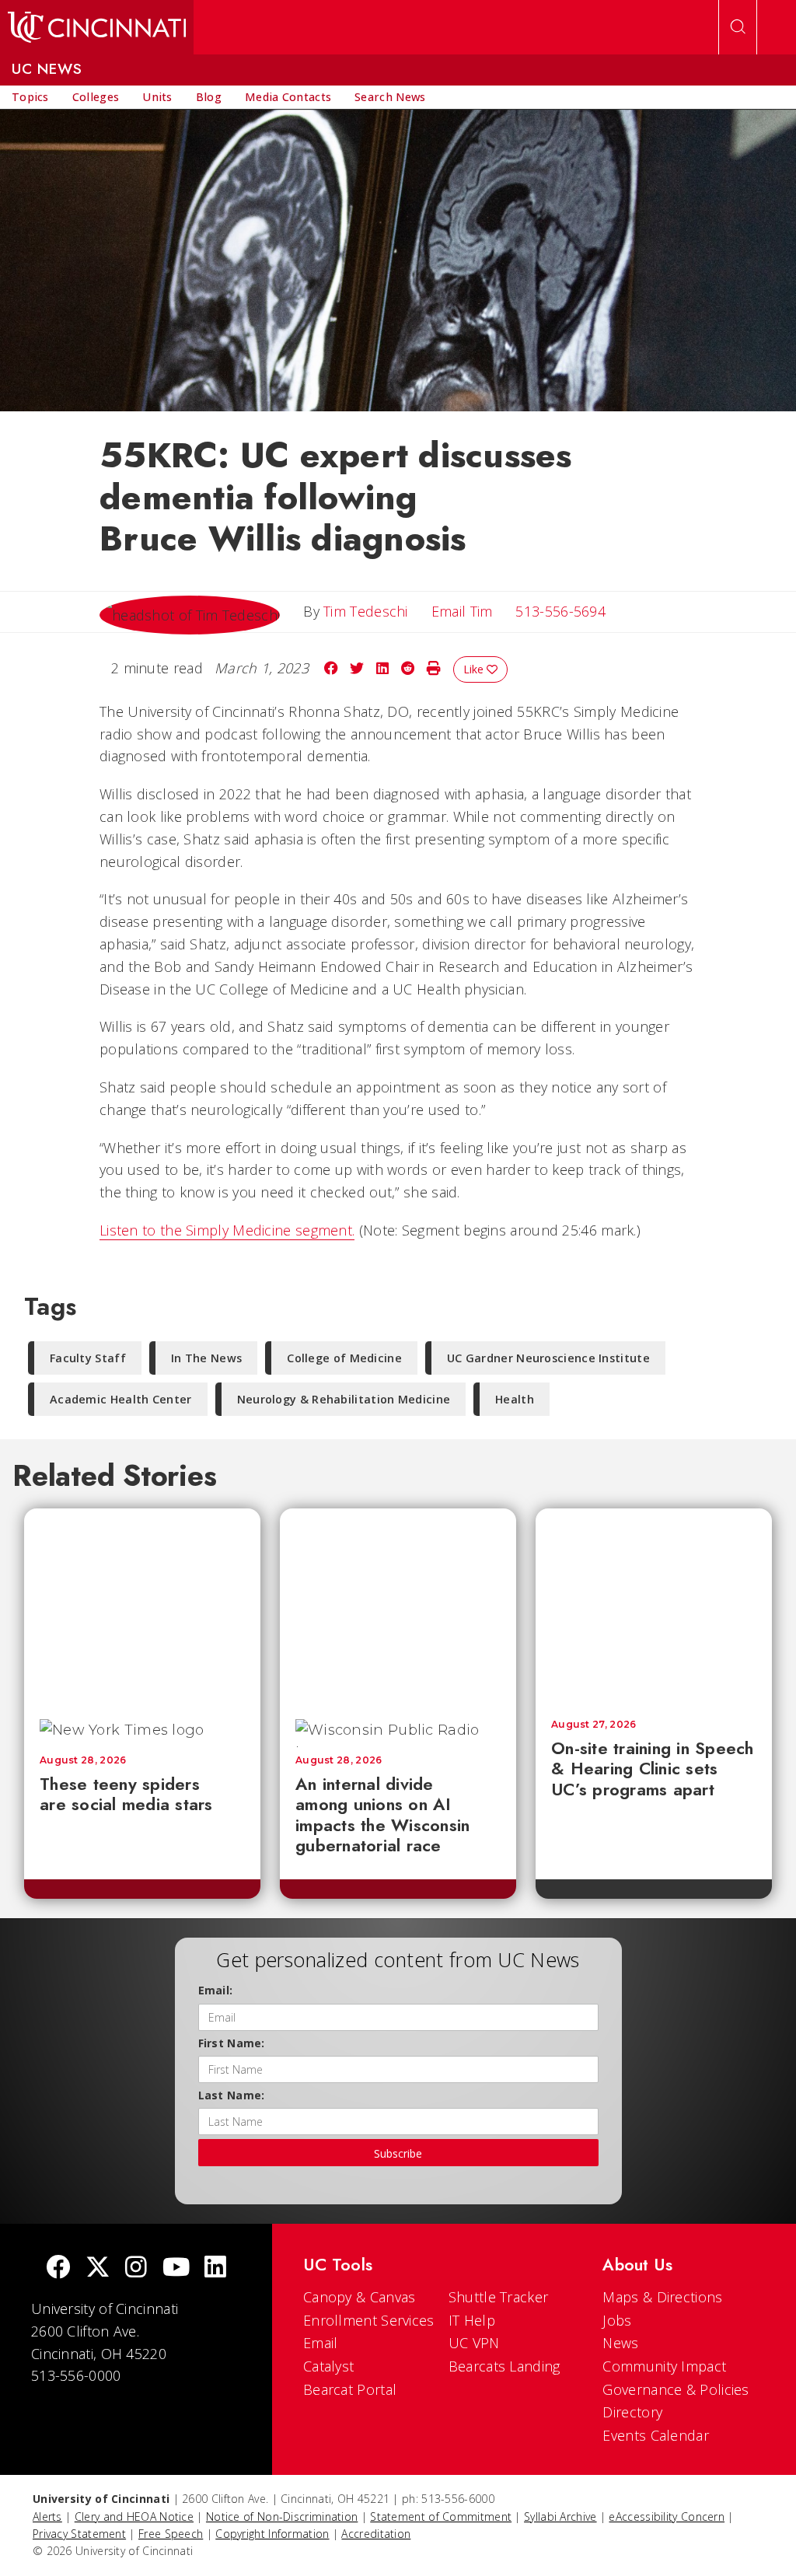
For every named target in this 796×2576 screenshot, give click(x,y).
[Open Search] (738, 27)
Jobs (617, 2320)
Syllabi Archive (560, 2517)
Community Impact (664, 2366)
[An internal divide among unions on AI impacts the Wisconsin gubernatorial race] (398, 1606)
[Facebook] (58, 2268)
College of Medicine (344, 1358)
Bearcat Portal (350, 2389)
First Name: (232, 2043)
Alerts (47, 2517)
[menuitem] (30, 97)
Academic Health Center (121, 1399)
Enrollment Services (369, 2320)
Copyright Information (272, 2534)
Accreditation (376, 2534)
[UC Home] (97, 27)
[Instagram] (136, 2268)
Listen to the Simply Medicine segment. (227, 1230)
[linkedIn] (215, 2268)
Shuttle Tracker (499, 2297)
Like (475, 669)
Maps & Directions (662, 2297)
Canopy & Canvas (360, 2297)
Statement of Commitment (441, 2517)
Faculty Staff (88, 1358)
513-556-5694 (560, 611)
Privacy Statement (79, 2534)
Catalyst (328, 2366)
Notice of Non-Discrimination (282, 2517)
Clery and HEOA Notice (134, 2517)
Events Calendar (656, 2435)
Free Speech (171, 2534)
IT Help (472, 2320)
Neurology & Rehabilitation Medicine (344, 1399)
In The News (206, 1358)
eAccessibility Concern (667, 2517)
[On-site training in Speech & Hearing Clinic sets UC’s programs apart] (654, 1606)
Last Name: (232, 2095)
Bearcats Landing (504, 2366)
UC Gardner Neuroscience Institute (548, 1358)
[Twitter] (98, 2268)
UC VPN (474, 2343)
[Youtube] (176, 2268)
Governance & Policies (676, 2389)
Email (321, 2343)
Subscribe (398, 2153)
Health (515, 1399)
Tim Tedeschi (366, 611)
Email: (216, 1990)
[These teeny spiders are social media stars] (142, 1606)
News (620, 2343)
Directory (632, 2412)
